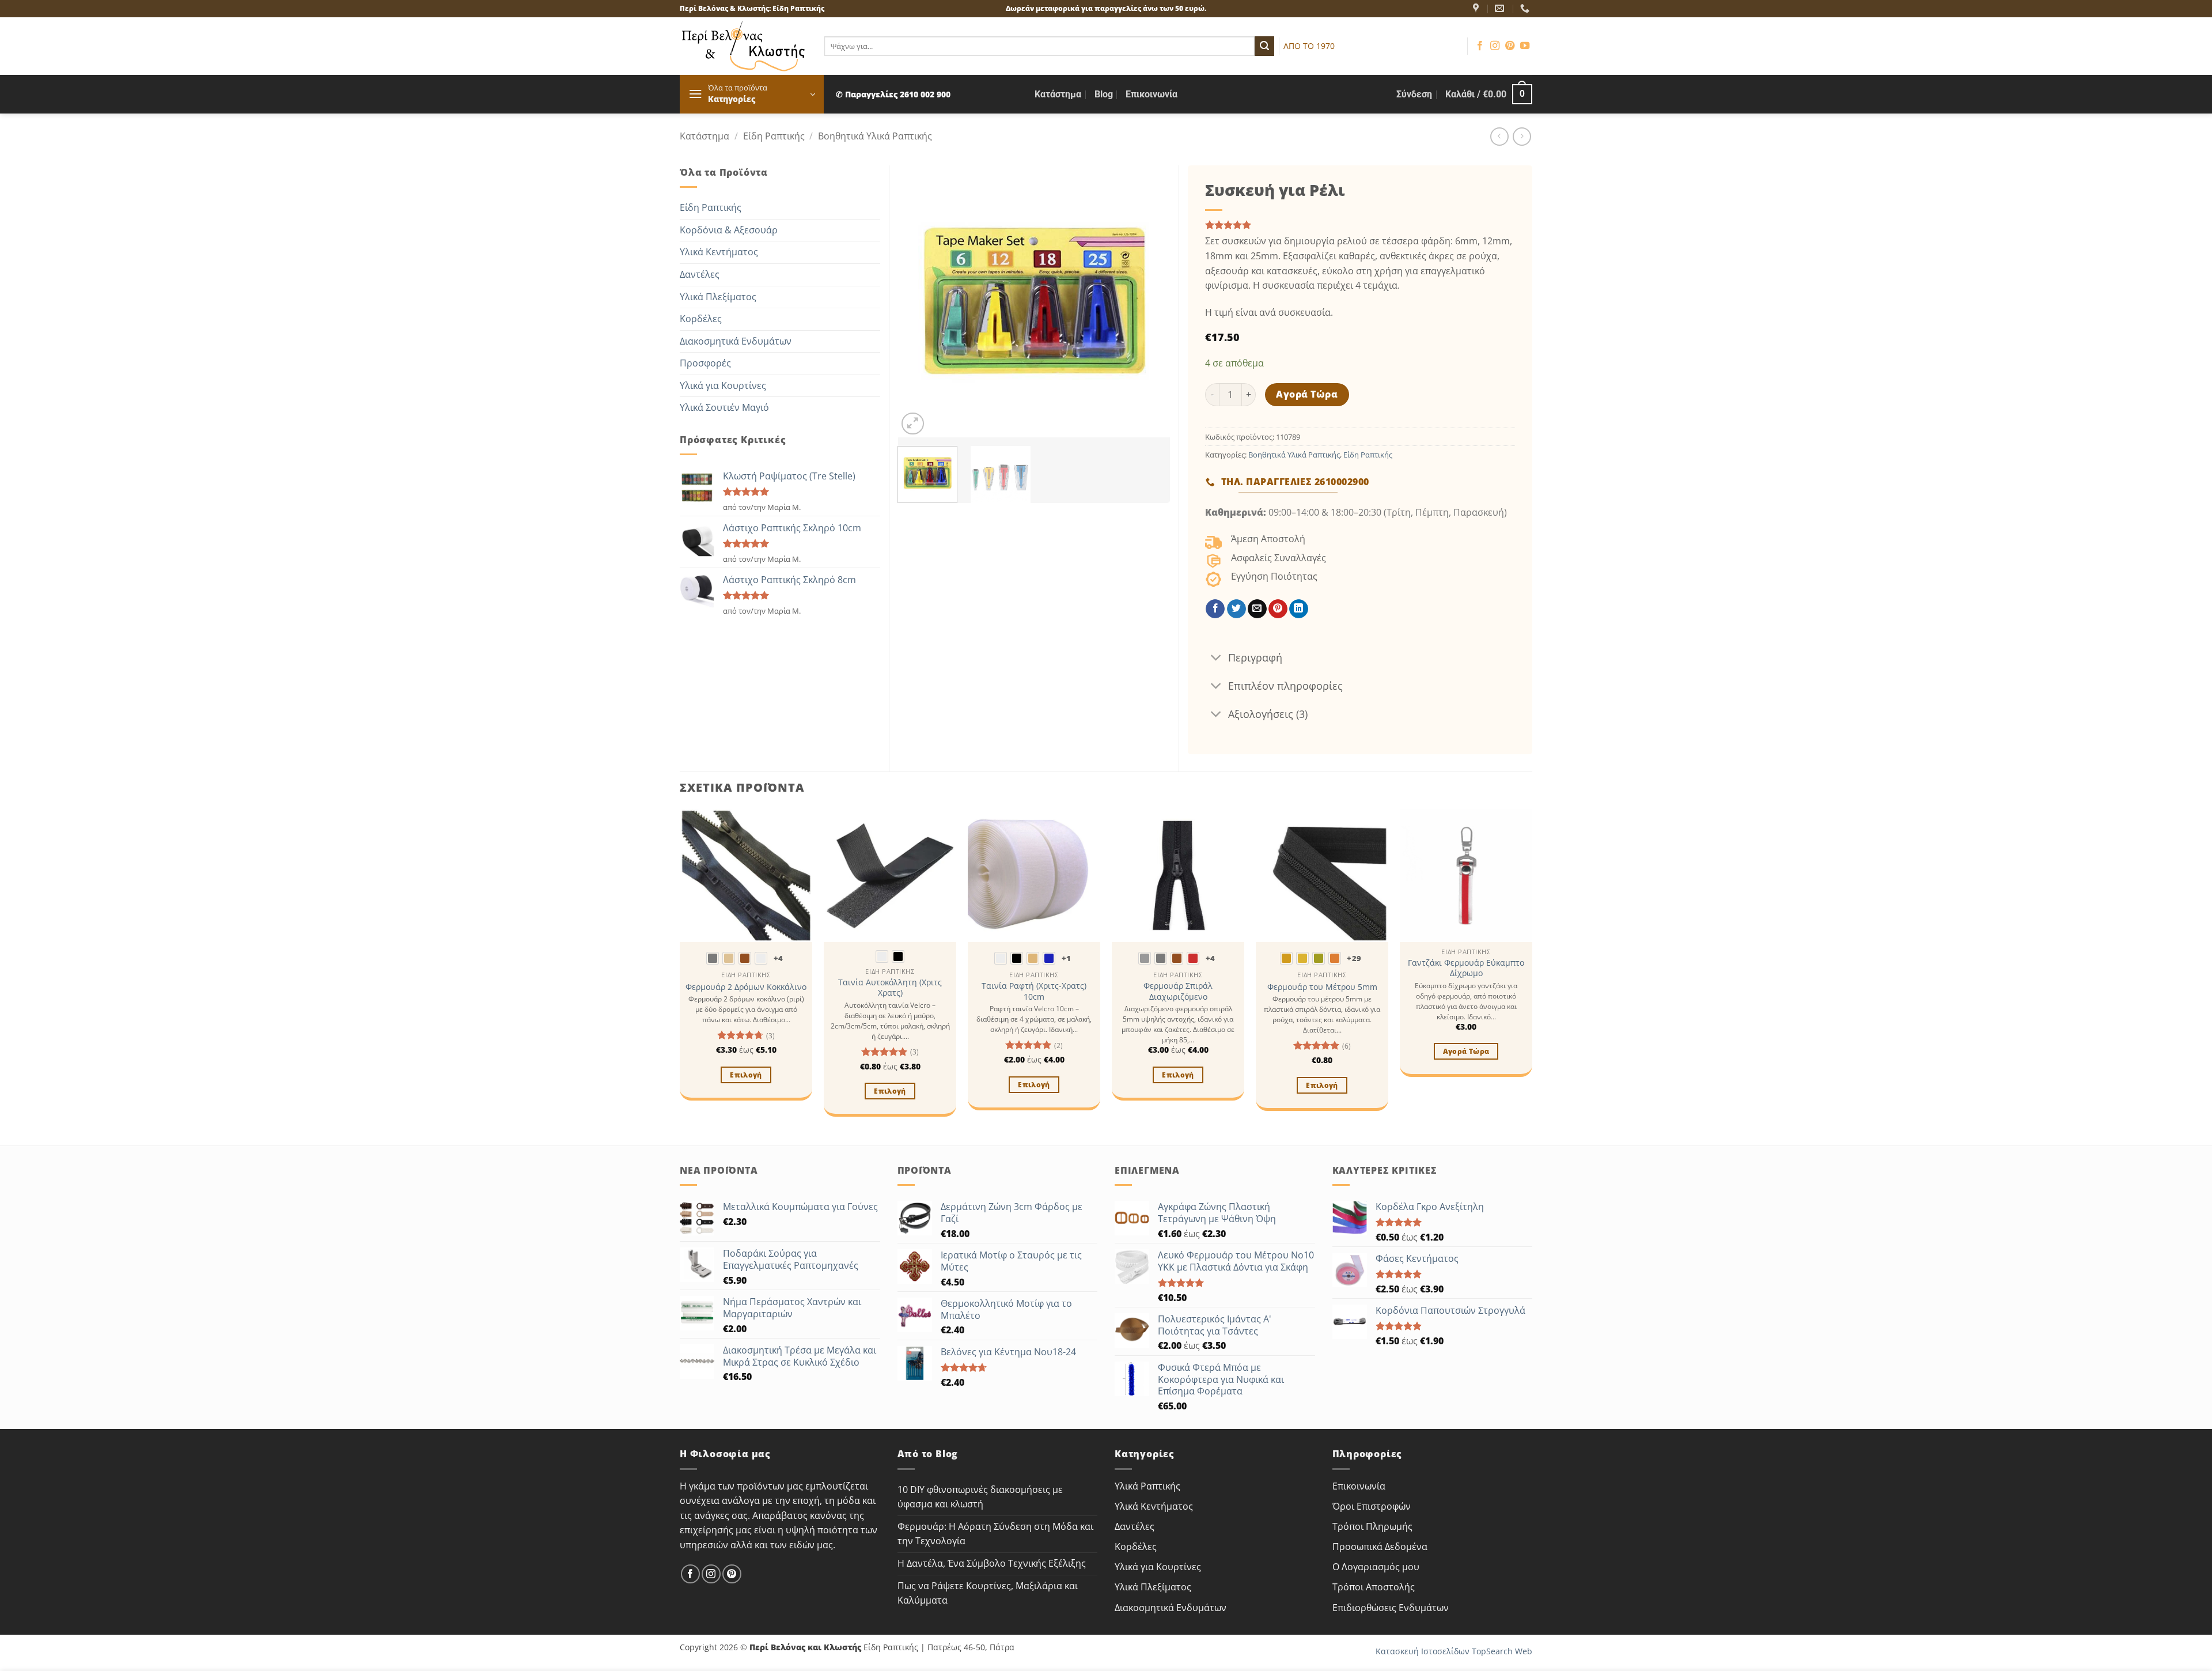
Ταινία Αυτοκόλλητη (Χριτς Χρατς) (890, 988)
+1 (1067, 958)
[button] (752, 94)
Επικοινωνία (1152, 94)
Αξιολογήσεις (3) (1268, 714)
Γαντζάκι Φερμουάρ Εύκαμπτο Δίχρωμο (1466, 968)
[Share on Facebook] (1215, 609)
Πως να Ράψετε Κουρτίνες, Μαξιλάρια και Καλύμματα (988, 1593)
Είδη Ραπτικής (774, 136)
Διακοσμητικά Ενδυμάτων (736, 341)
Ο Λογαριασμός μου (1376, 1567)
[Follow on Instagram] (1495, 46)
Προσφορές (705, 363)
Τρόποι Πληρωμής (1372, 1526)
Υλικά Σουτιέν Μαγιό (724, 407)
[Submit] (1264, 46)
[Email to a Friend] (1257, 609)
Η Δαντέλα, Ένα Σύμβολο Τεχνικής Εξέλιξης (992, 1563)
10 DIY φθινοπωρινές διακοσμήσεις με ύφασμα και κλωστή (980, 1497)
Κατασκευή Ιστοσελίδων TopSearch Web (1454, 1651)
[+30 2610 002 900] (1526, 8)
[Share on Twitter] (1236, 609)
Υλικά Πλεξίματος (718, 297)
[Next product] (1499, 136)
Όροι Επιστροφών (1372, 1506)
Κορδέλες (701, 319)
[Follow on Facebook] (1480, 46)
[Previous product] (1522, 136)
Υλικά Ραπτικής (1147, 1486)
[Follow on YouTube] (1525, 46)
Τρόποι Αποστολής (1374, 1587)
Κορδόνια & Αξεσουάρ (729, 230)
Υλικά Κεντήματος (719, 252)
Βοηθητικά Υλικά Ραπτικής (875, 136)
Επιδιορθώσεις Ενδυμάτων (1391, 1608)
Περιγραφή (1255, 657)
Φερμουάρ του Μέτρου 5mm (1322, 987)
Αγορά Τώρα (1307, 394)
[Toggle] (1216, 659)
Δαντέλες (700, 274)
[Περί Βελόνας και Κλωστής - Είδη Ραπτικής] (743, 46)
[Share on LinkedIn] (1299, 609)
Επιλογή (746, 1075)
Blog (1104, 94)
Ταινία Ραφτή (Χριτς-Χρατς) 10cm (1034, 991)
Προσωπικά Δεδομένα (1380, 1547)
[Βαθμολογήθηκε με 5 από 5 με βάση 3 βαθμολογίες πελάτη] (1360, 225)
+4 (779, 958)
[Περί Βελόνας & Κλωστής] (1477, 8)
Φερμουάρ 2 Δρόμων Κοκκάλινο (746, 987)
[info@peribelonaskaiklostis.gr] (1501, 8)
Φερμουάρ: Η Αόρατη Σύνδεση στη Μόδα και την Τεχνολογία (995, 1534)
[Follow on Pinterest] (1510, 46)
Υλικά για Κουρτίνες (723, 385)
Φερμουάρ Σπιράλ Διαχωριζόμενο (1178, 991)
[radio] (713, 958)
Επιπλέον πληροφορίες (1285, 686)
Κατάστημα (1058, 94)
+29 (1354, 958)
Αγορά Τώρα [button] (1466, 1051)
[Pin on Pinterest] (1278, 609)
